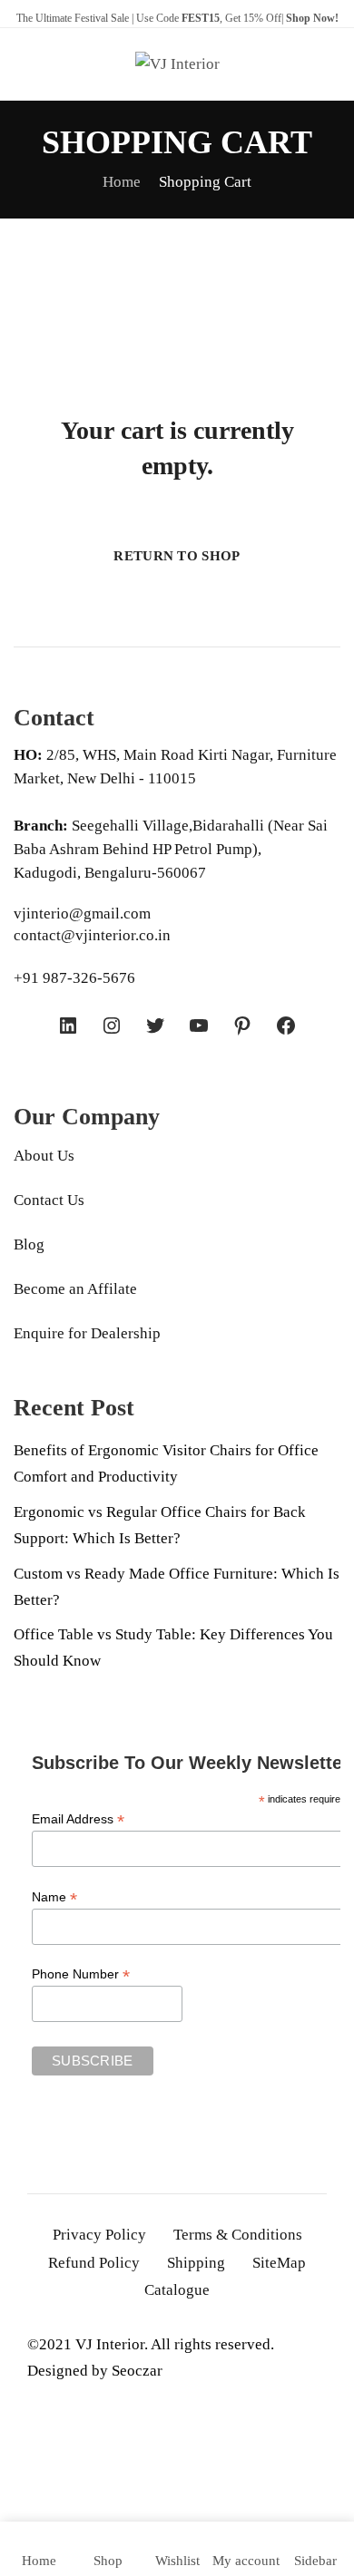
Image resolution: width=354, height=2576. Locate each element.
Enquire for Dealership (87, 1333)
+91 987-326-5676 (74, 978)
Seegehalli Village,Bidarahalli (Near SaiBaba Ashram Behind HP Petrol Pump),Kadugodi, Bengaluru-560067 (171, 849)
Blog (29, 1244)
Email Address (78, 1819)
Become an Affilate (75, 1289)
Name (54, 1897)
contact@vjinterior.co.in (92, 935)
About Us (44, 1156)
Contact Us (49, 1200)
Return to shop (177, 556)
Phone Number (81, 1974)
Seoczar (137, 2371)
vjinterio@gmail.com (82, 914)
